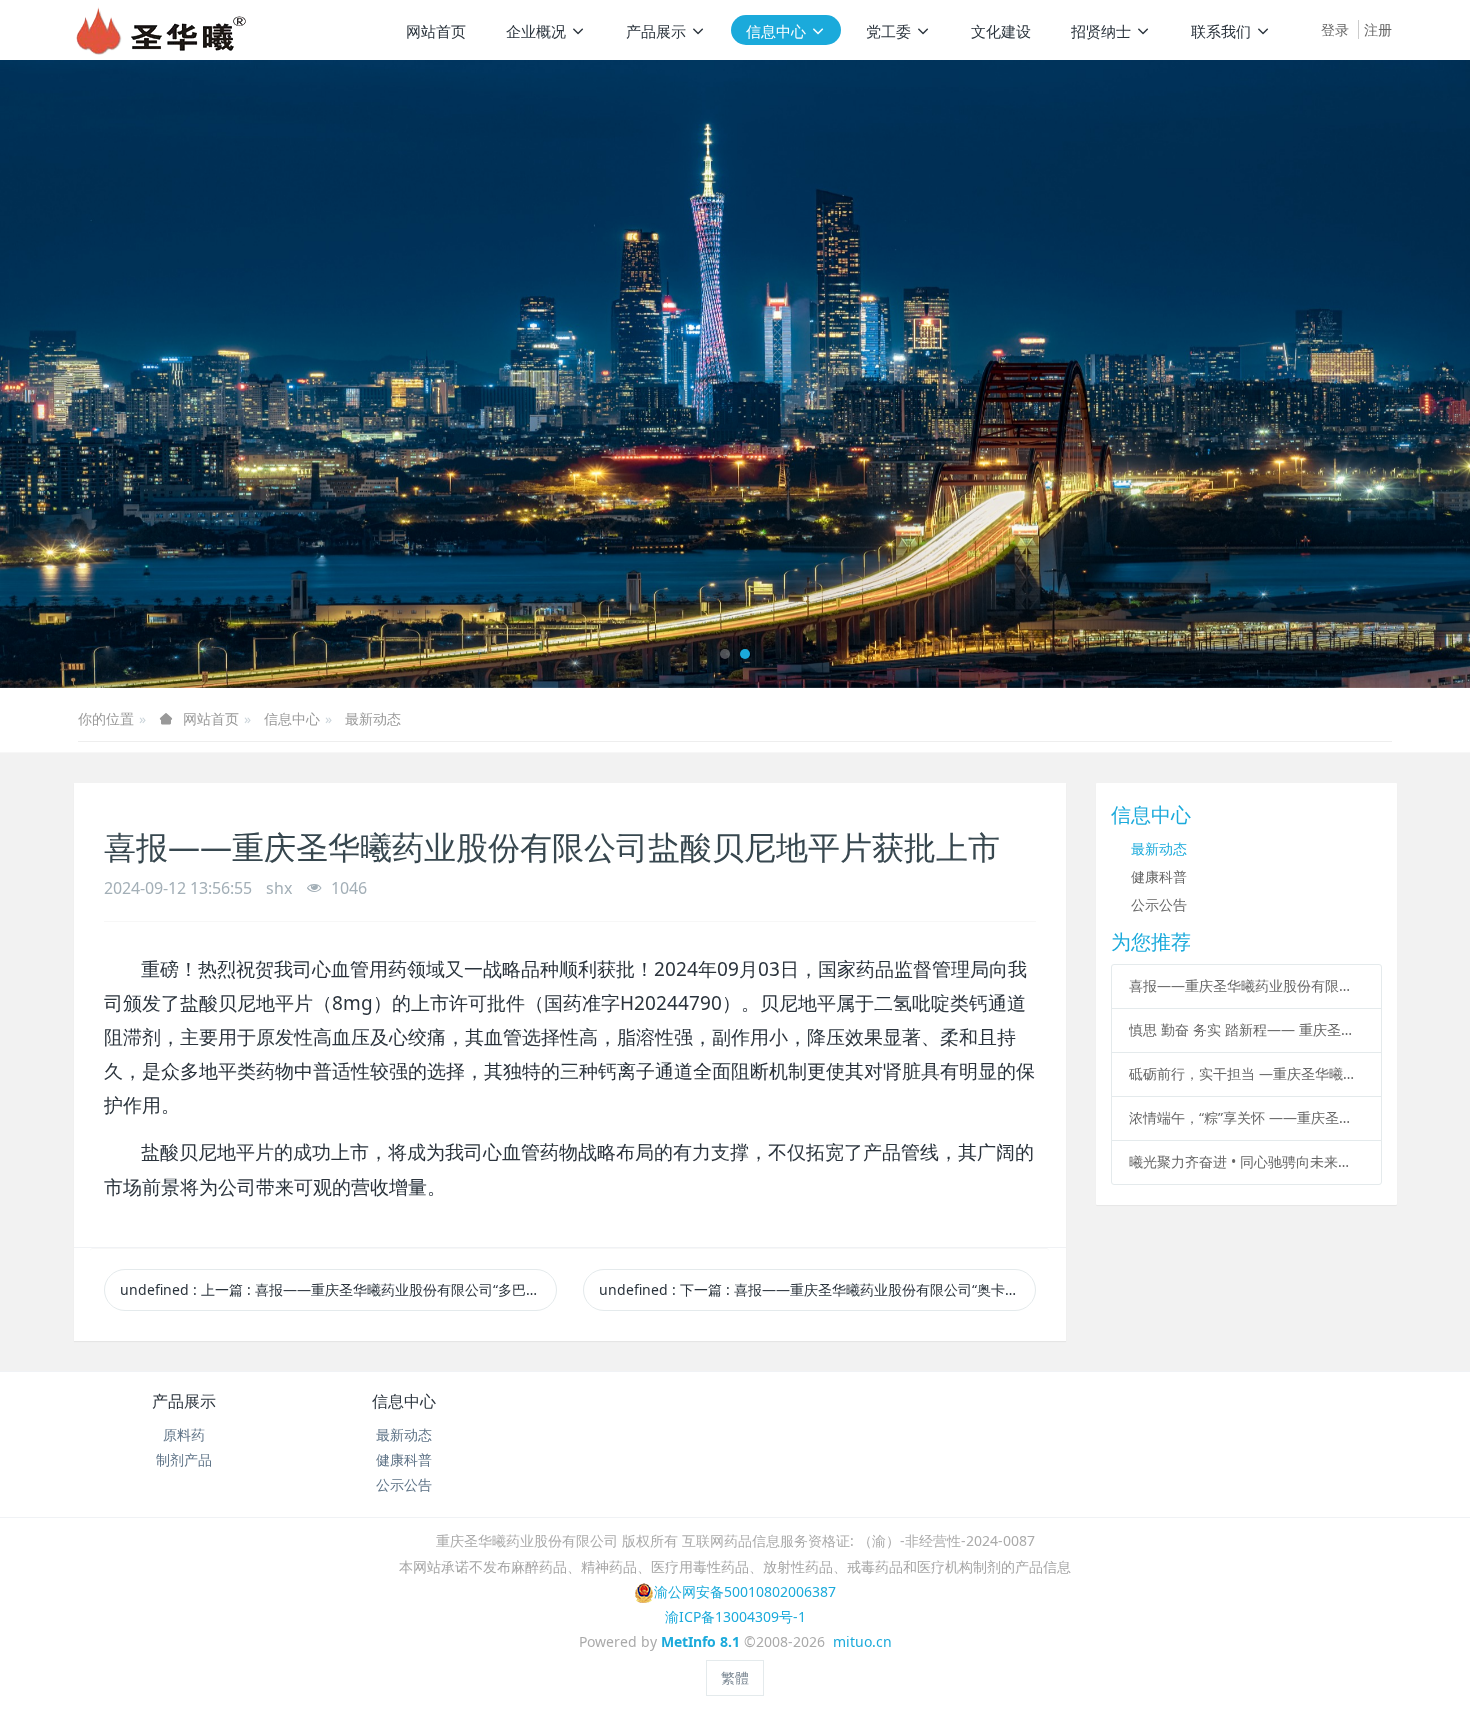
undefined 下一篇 (817, 1289)
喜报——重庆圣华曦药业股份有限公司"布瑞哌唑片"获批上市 (1246, 985)
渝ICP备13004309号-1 (735, 1616)
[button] (73, 374)
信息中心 (292, 718)
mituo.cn (862, 1641)
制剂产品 (184, 1459)
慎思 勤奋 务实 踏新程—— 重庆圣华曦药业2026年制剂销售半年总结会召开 (1246, 1029)
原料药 (184, 1434)
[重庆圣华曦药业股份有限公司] (160, 30)
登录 (1335, 29)
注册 (1378, 29)
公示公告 (1159, 904)
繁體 (735, 1677)
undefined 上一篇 (338, 1289)
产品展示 (184, 1401)
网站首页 (436, 31)
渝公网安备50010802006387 (745, 1591)
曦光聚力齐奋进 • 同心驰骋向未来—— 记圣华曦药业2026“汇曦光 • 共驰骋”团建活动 (1246, 1161)
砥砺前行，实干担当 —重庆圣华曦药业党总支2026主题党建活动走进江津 (1246, 1073)
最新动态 (373, 718)
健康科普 (1159, 876)
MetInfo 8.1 (700, 1641)
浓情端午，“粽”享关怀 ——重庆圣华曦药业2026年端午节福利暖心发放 (1246, 1117)
